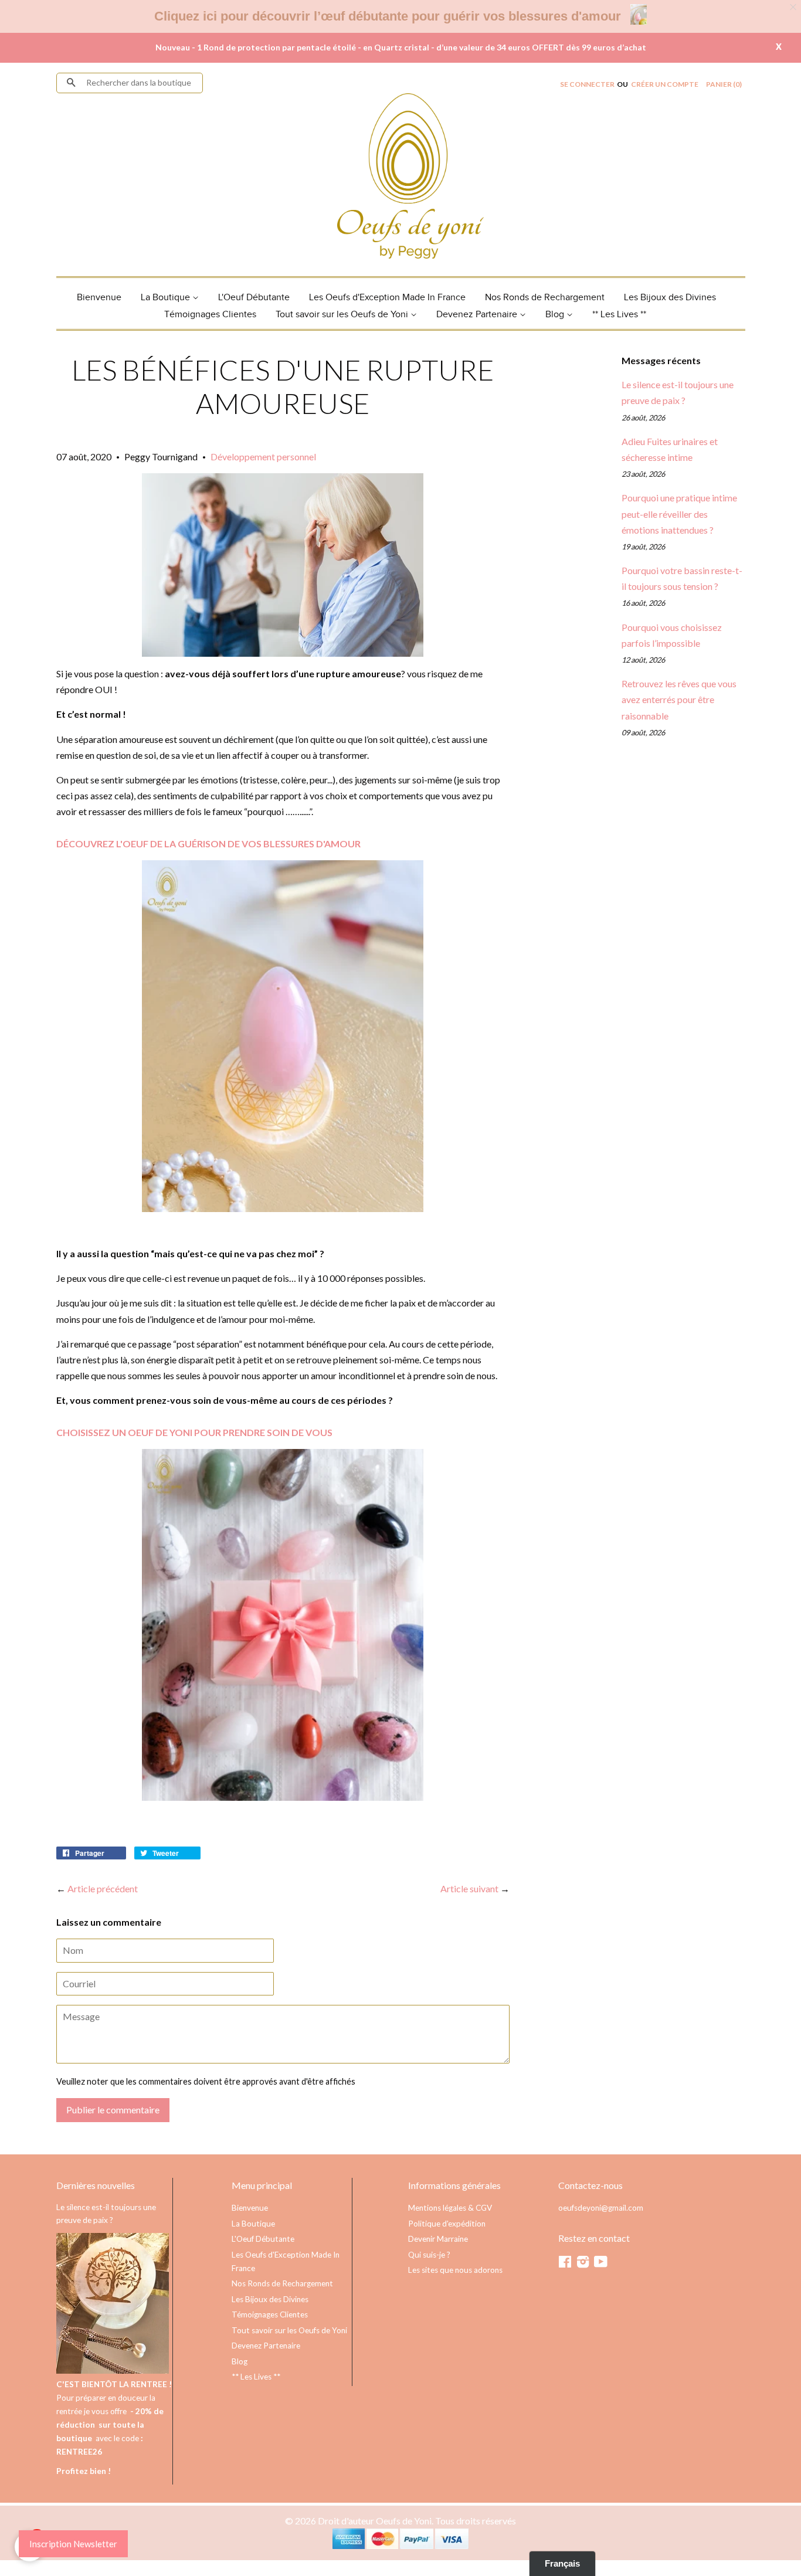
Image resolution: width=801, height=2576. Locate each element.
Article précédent (103, 1888)
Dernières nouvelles (96, 2185)
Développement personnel (263, 457)
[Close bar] (794, 7)
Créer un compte (665, 84)
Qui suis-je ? (429, 2255)
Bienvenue (99, 298)
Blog (556, 315)
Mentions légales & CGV (450, 2208)
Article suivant (469, 1888)
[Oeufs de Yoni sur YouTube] (601, 2264)
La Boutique (167, 298)
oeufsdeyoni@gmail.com (601, 2208)
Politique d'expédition (447, 2224)
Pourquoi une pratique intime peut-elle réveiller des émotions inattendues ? (679, 513)
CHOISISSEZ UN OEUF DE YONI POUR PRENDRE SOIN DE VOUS (194, 1432)
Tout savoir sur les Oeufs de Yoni (343, 315)
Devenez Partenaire (478, 315)
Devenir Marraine (438, 2239)
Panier (724, 84)
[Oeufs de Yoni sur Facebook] (565, 2264)
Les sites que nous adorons (455, 2270)
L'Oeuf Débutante (254, 298)
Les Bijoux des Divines (670, 298)
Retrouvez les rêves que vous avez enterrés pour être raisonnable (679, 699)
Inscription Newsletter (73, 2544)
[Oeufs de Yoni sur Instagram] (583, 2264)
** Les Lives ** (619, 315)
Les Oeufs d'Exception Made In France (387, 298)
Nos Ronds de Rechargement (545, 298)
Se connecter (587, 84)
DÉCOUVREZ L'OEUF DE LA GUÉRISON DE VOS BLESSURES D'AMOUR (208, 844)
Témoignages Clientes (210, 315)
